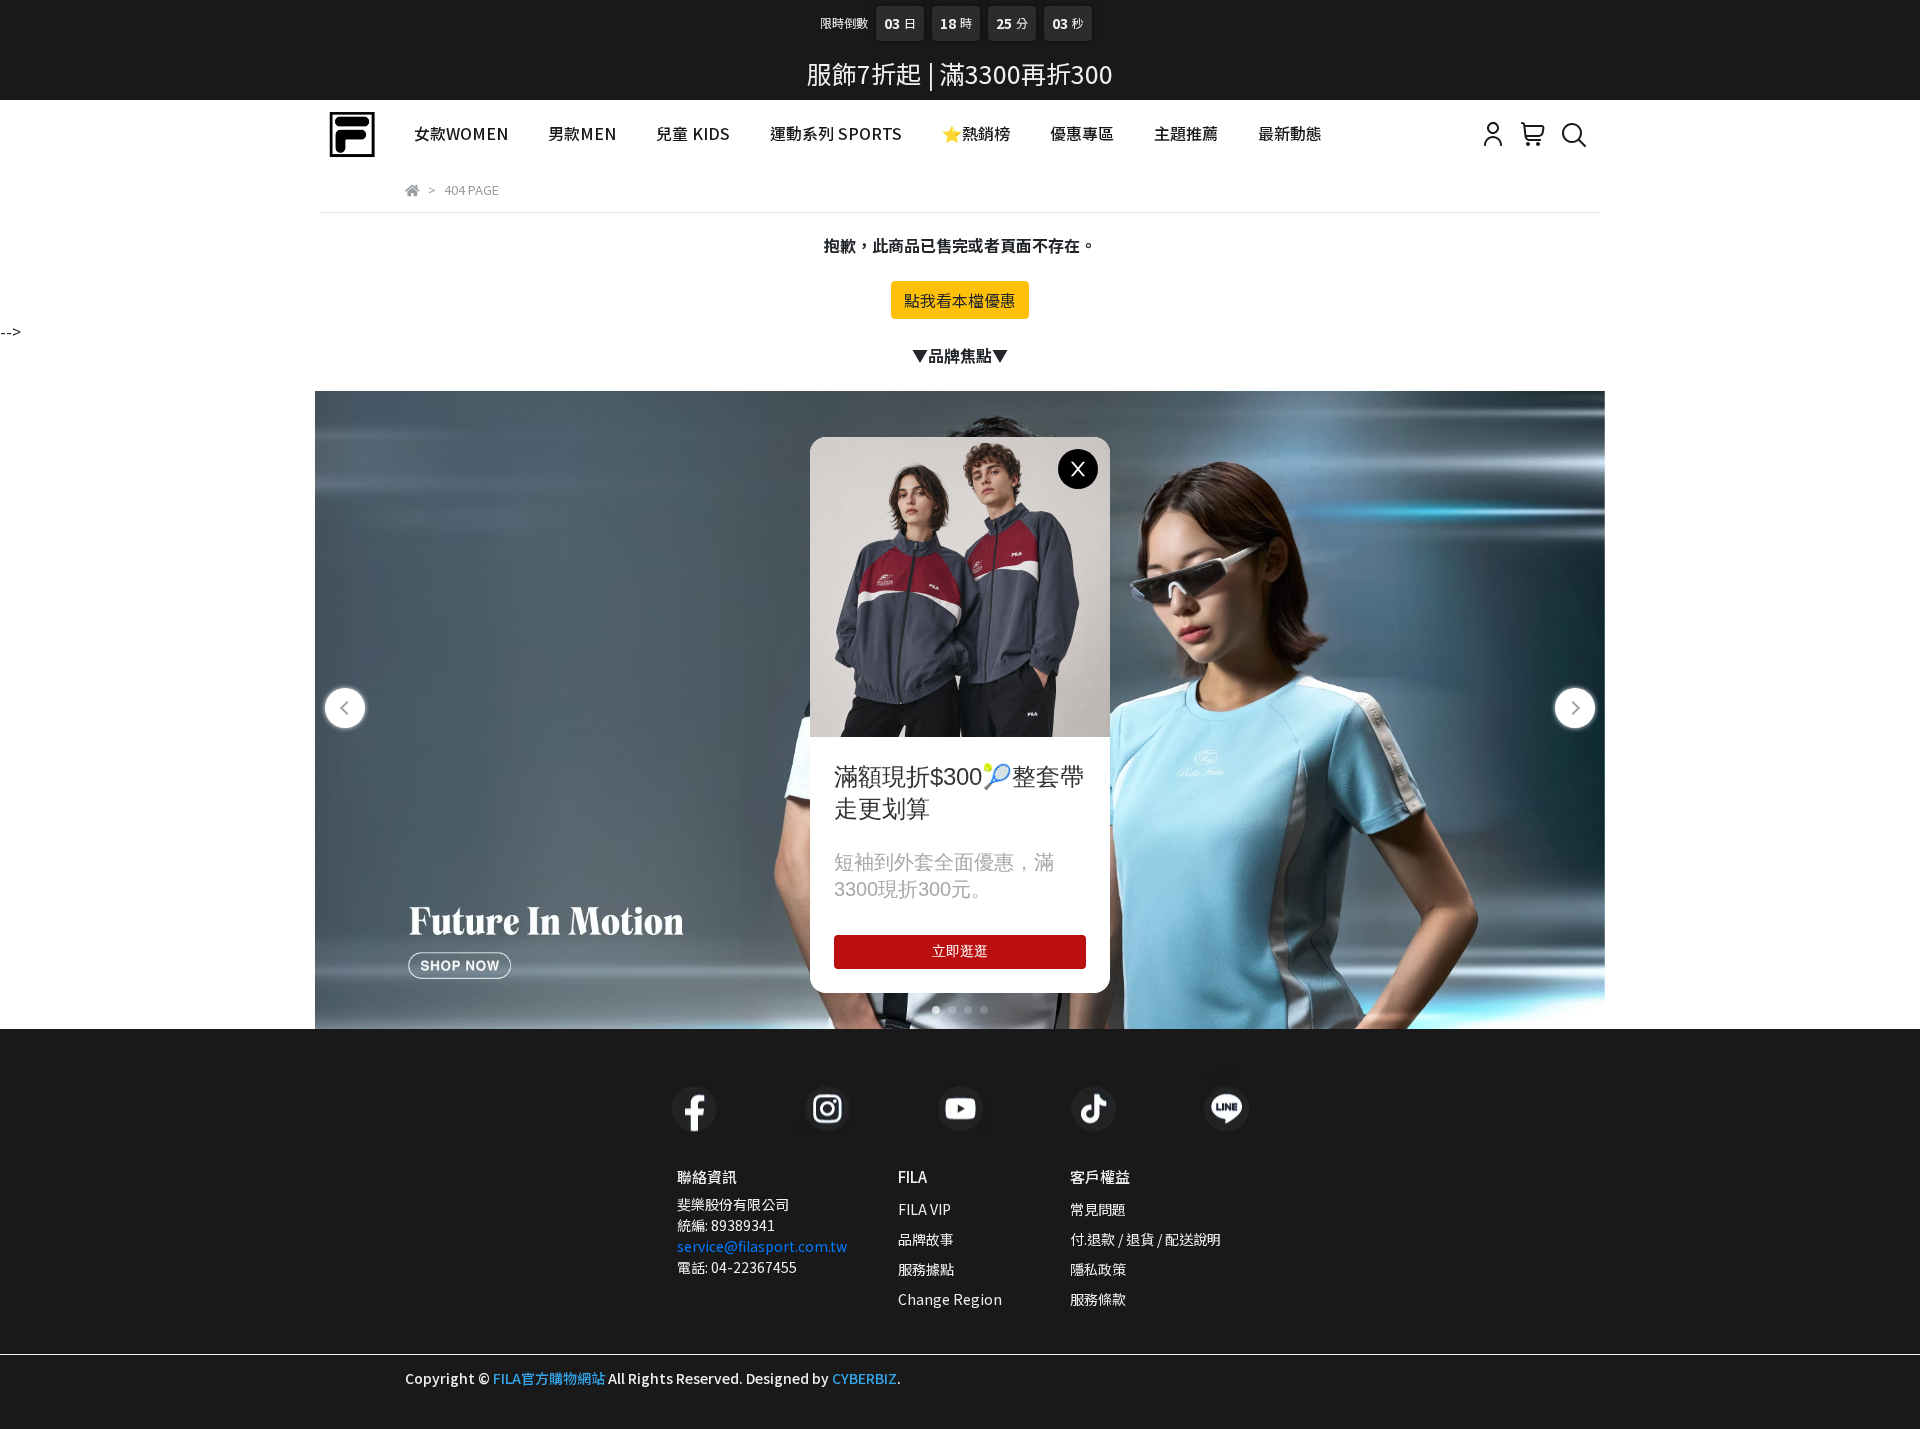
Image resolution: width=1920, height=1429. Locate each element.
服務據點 (926, 1269)
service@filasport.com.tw (762, 1246)
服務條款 (1098, 1299)
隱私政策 (1098, 1269)
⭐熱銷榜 (976, 133)
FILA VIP (924, 1209)
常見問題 (1098, 1209)
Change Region (950, 1299)
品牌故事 (926, 1239)
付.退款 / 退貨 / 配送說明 (1145, 1239)
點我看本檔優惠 (960, 300)
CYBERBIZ (864, 1378)
